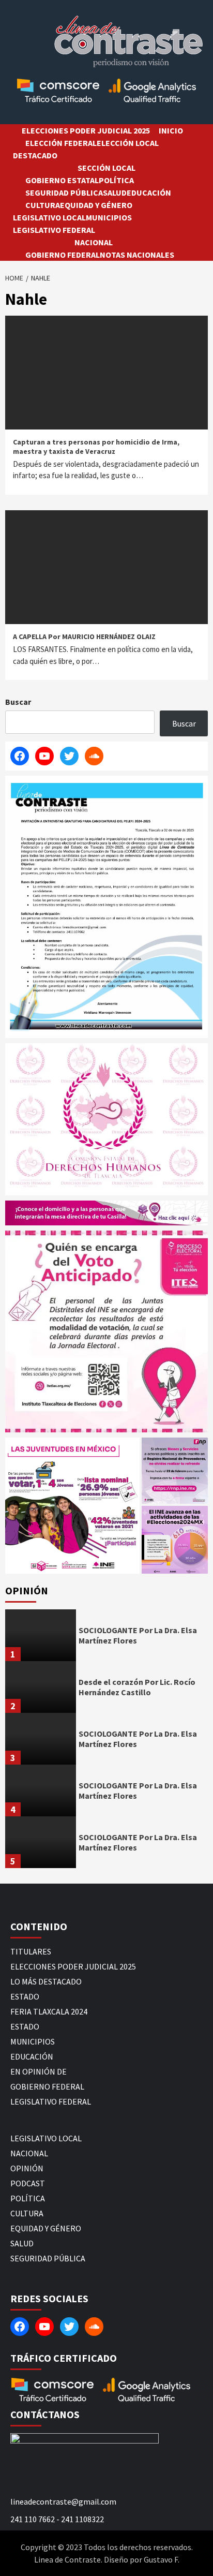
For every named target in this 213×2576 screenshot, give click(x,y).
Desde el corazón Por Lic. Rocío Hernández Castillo (137, 1687)
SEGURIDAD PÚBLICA (64, 193)
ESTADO (25, 1996)
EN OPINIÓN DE (39, 2071)
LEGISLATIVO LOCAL (49, 217)
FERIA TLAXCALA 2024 (49, 2011)
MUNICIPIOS (109, 217)
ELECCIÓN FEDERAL (61, 143)
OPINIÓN (27, 2168)
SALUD (115, 193)
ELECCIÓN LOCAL (128, 143)
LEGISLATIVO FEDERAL (54, 230)
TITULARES (31, 1951)
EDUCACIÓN (149, 193)
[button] (72, 1506)
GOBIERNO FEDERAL (63, 255)
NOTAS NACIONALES (137, 255)
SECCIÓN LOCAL (106, 168)
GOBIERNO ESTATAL (62, 180)
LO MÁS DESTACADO (46, 1981)
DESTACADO (35, 155)
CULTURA (43, 205)
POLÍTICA (116, 180)
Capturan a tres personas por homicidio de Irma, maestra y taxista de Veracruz (96, 447)
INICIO (171, 130)
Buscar (18, 702)
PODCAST (28, 2183)
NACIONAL (94, 242)
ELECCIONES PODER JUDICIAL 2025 (86, 130)
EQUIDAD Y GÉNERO (96, 205)
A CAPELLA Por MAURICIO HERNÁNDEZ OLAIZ (84, 636)
